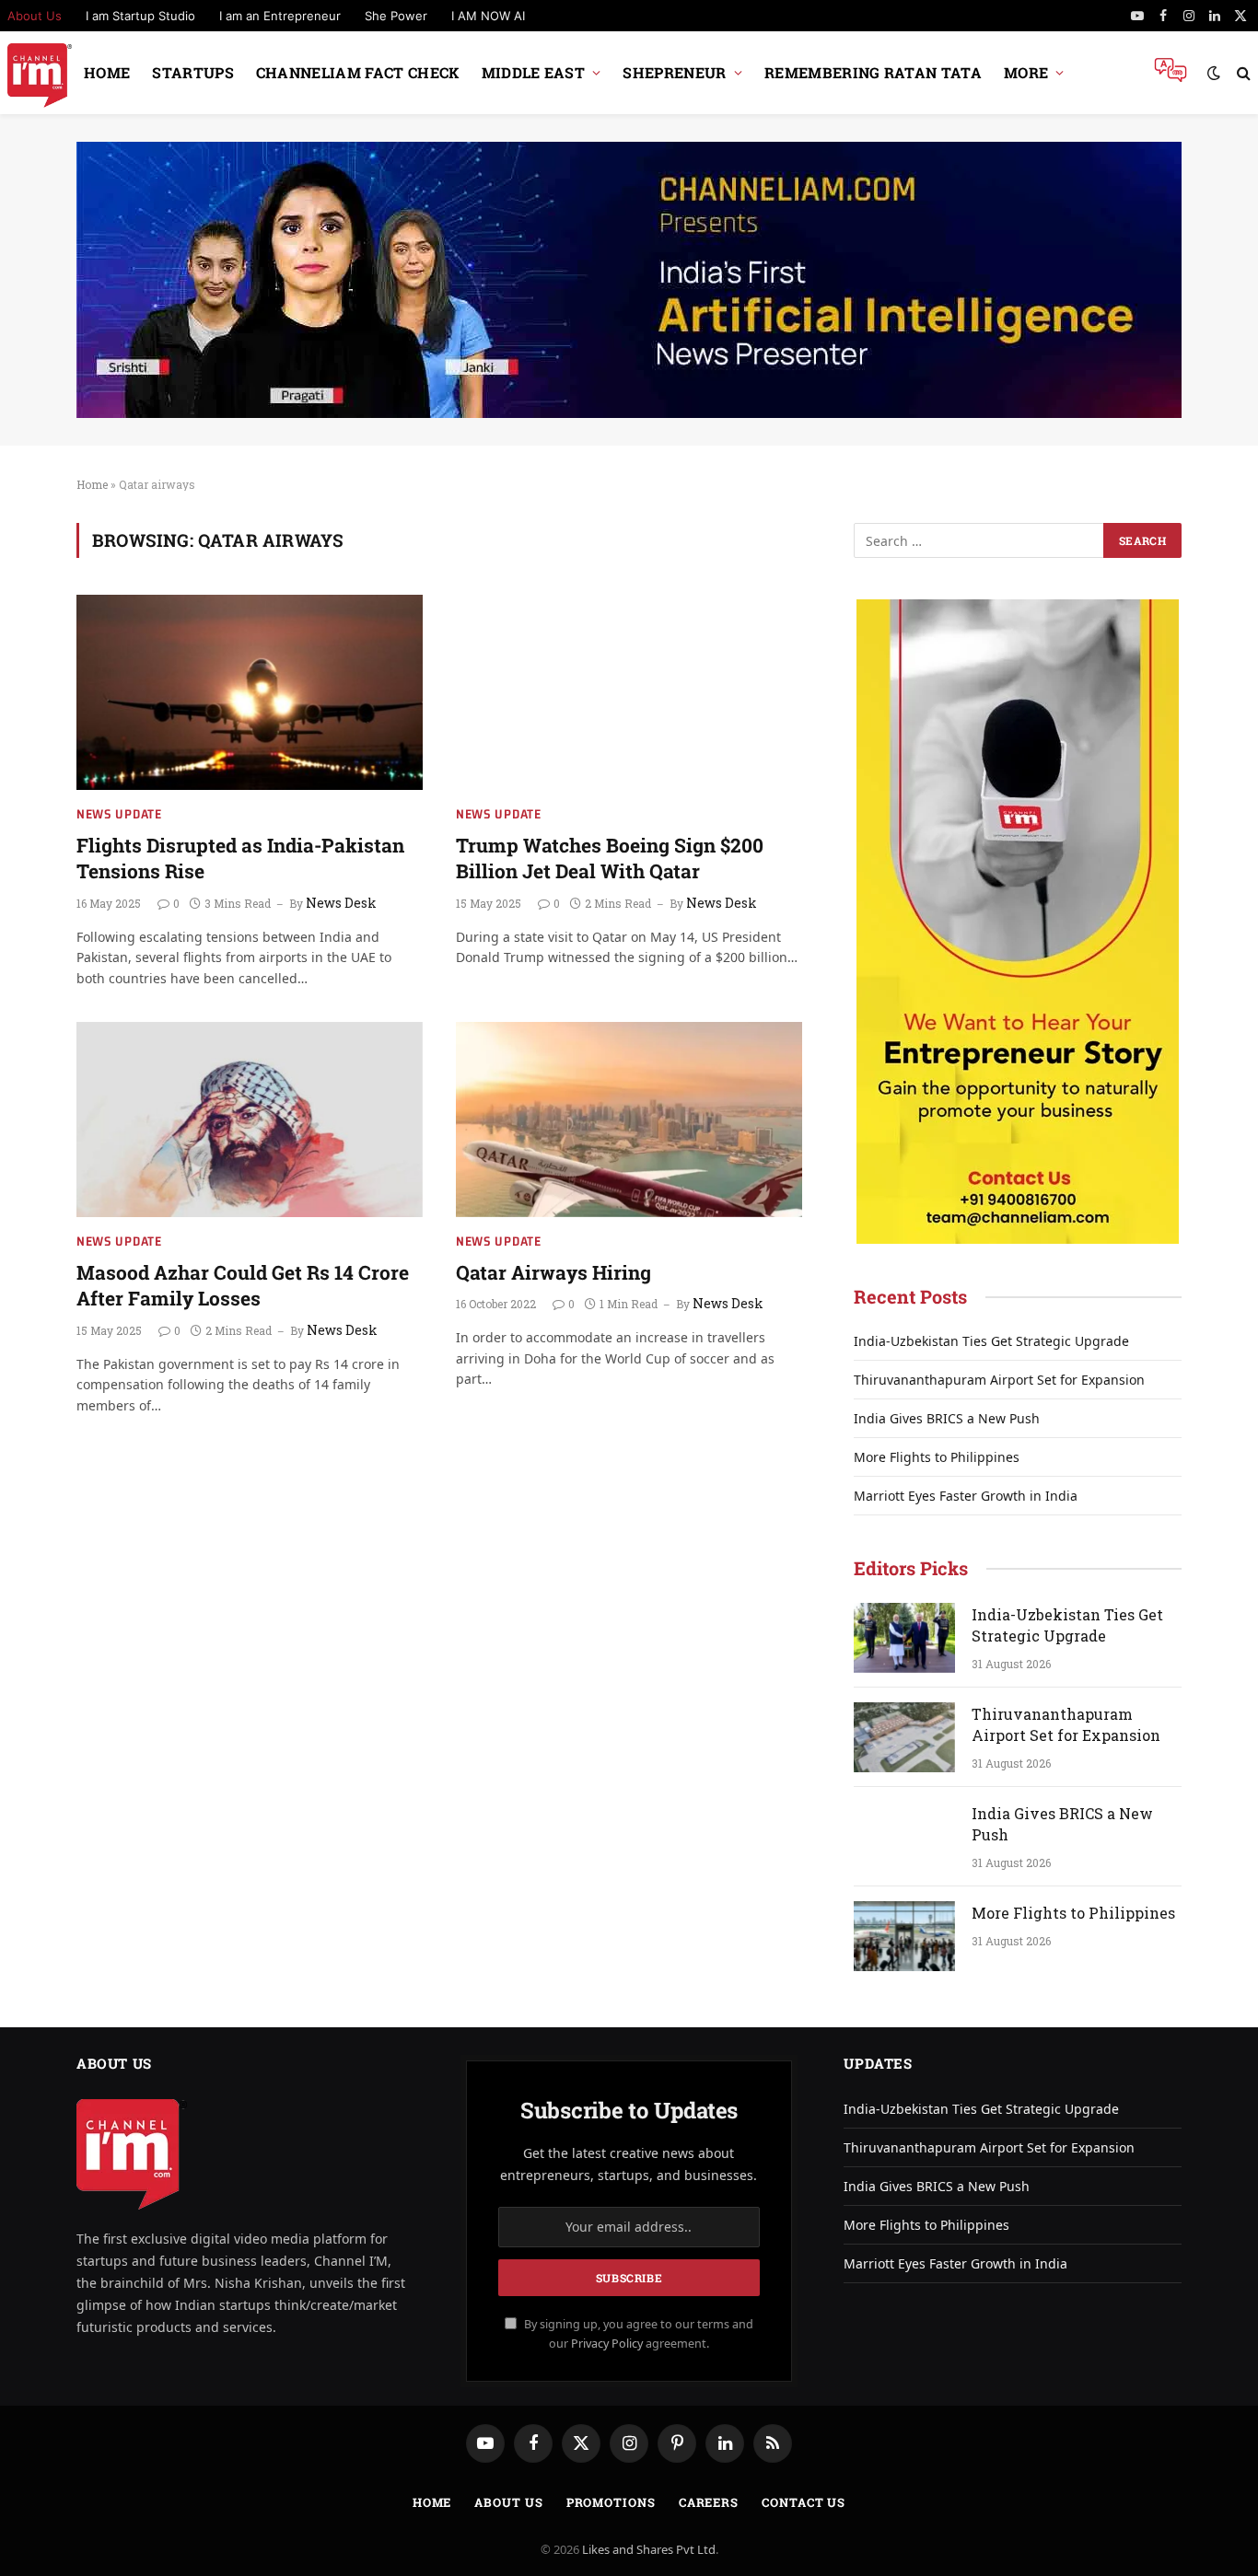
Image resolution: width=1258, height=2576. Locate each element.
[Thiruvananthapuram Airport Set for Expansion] (904, 1737)
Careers (709, 2502)
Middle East (534, 72)
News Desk (341, 903)
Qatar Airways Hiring (553, 1272)
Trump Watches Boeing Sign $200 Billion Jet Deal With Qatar (610, 859)
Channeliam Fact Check (358, 72)
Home (107, 72)
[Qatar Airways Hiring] (629, 1120)
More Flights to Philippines (937, 1457)
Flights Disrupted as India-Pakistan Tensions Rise (240, 859)
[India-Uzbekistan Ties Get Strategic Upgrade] (904, 1638)
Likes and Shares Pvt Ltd (649, 2549)
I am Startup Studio (140, 16)
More (1026, 72)
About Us (508, 2502)
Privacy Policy (607, 2344)
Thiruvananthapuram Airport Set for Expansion (999, 1380)
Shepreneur (674, 72)
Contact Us (804, 2502)
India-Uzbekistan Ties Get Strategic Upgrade (991, 1341)
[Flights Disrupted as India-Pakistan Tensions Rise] (250, 692)
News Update (119, 814)
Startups (193, 72)
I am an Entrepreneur (280, 16)
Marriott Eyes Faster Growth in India (966, 1496)
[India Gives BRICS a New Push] (904, 1837)
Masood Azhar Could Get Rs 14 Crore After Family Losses (243, 1286)
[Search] (1242, 73)
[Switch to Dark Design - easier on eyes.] (1214, 73)
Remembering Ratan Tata (873, 72)
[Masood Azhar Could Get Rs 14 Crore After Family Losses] (250, 1120)
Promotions (611, 2502)
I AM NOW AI (488, 16)
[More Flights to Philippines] (904, 1936)
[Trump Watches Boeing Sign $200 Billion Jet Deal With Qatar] (629, 692)
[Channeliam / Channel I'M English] (40, 73)
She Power (396, 16)
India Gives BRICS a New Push (947, 1418)
